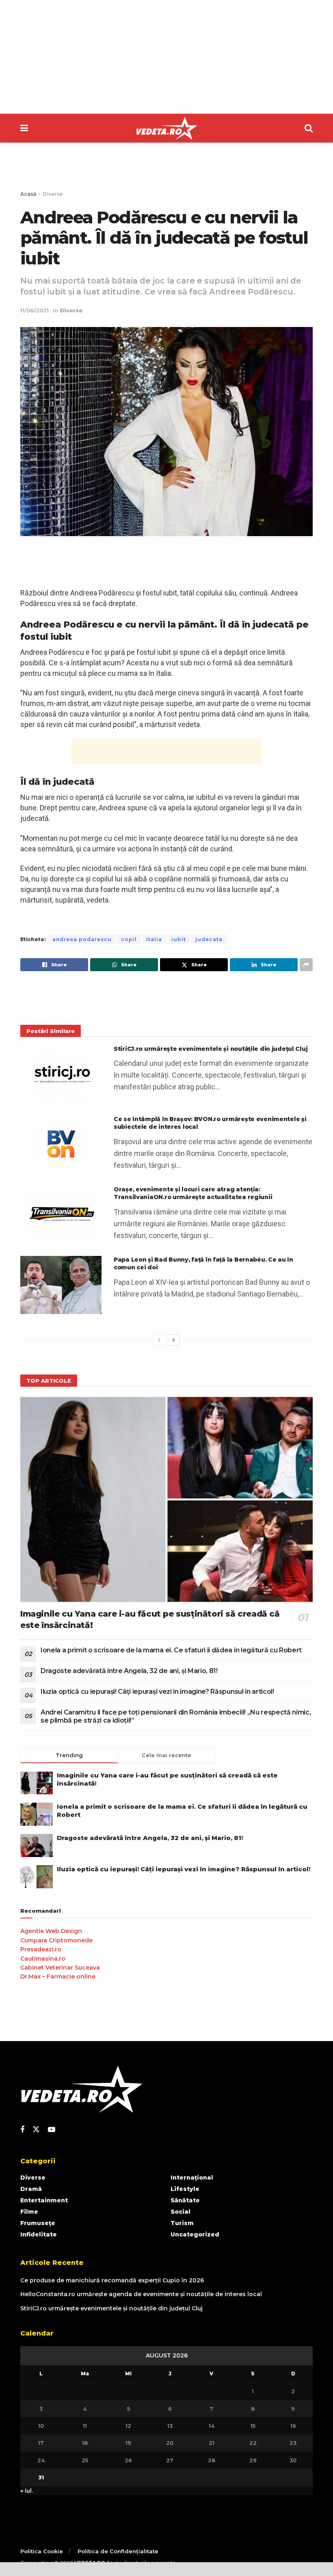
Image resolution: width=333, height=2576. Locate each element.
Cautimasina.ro (43, 1959)
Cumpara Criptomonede (56, 1940)
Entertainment (44, 2200)
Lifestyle (185, 2189)
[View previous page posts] (159, 1340)
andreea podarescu (82, 939)
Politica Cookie (42, 2551)
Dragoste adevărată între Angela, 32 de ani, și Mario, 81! (129, 1671)
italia (154, 939)
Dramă (31, 2189)
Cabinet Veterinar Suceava (60, 1968)
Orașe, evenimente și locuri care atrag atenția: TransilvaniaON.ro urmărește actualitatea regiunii (193, 1193)
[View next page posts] (174, 1340)
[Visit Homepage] (166, 128)
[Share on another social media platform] (306, 965)
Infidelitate (39, 2234)
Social (181, 2212)
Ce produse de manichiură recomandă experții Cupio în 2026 (112, 2280)
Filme (29, 2212)
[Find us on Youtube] (52, 2130)
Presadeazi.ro (41, 1949)
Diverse (53, 194)
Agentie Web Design (51, 1931)
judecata (209, 939)
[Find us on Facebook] (22, 2130)
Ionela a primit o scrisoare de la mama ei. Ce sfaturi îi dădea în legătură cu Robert (171, 1650)
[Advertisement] (166, 57)
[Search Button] (309, 128)
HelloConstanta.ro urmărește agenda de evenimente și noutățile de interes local (141, 2294)
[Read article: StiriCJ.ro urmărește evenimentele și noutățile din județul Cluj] (61, 1074)
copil (129, 939)
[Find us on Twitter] (36, 2130)
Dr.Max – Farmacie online (58, 1976)
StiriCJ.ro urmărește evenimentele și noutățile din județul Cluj (211, 1049)
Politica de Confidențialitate (118, 2551)
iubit (179, 939)
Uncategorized (195, 2234)
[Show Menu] (24, 128)
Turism (182, 2223)
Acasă (28, 194)
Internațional (192, 2178)
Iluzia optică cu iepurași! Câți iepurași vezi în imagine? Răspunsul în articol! (157, 1692)
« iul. (27, 2491)
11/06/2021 (35, 310)
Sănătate (185, 2200)
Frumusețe (38, 2223)
